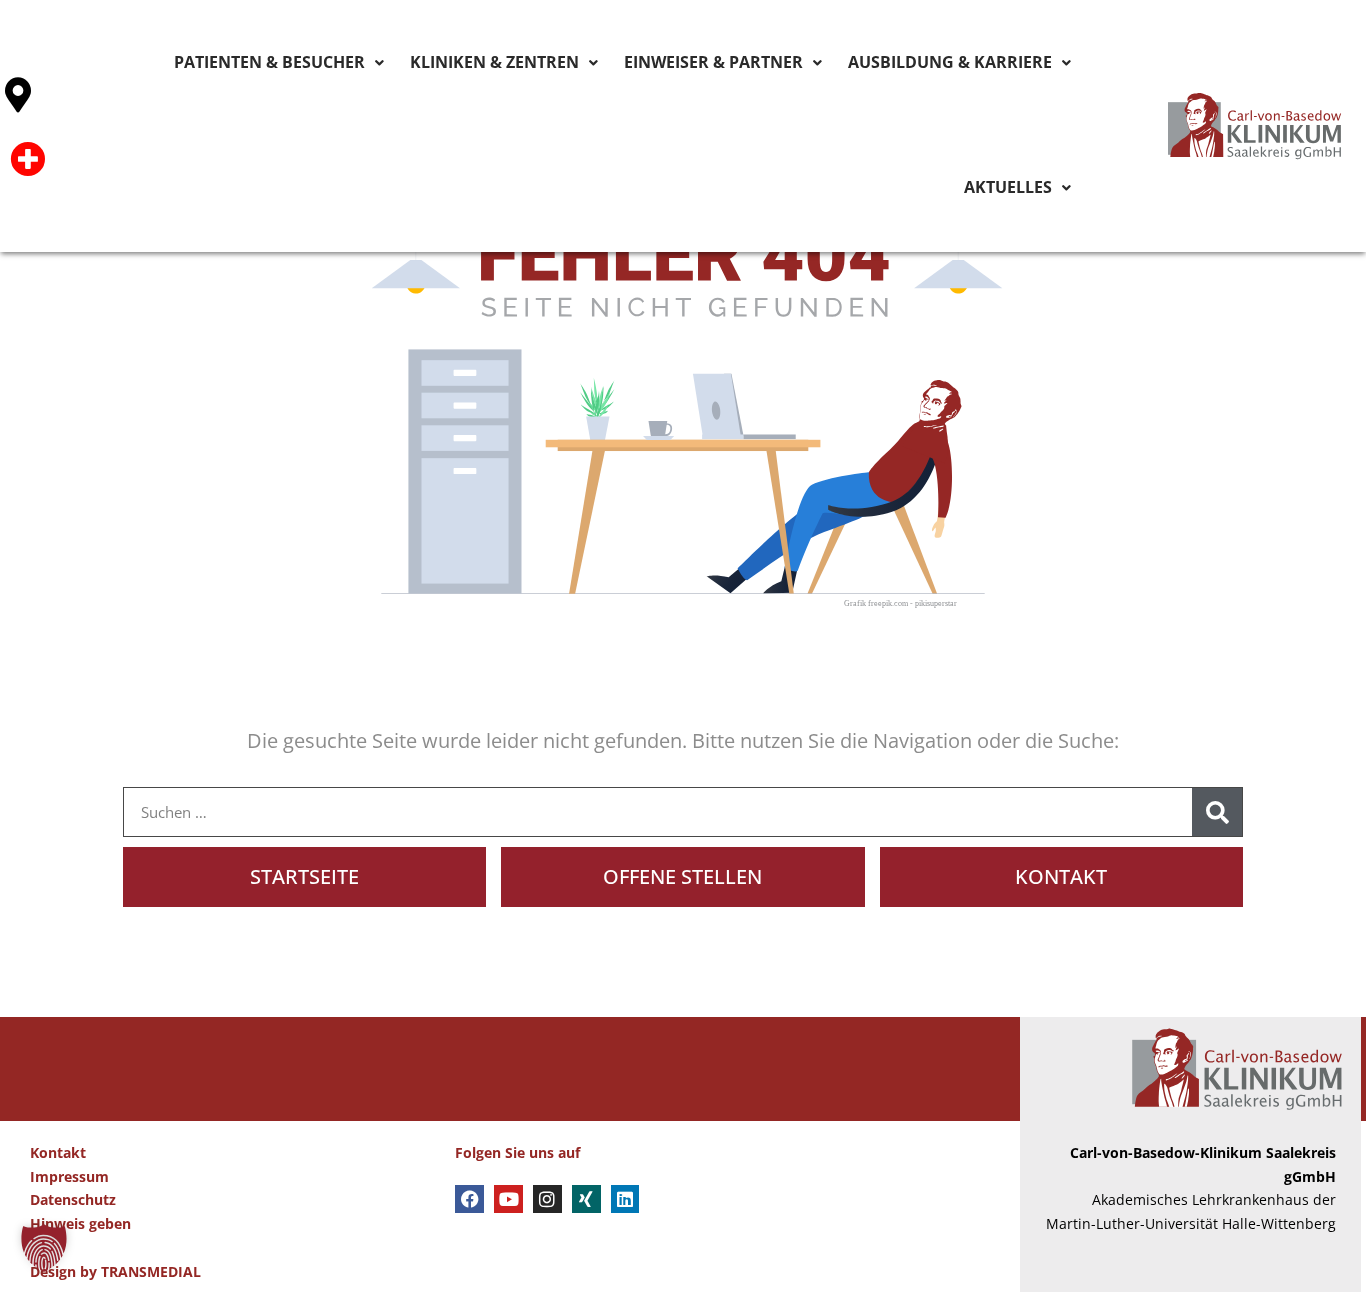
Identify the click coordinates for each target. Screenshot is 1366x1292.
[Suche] (1217, 812)
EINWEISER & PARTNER (668, 63)
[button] (44, 1248)
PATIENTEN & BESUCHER (300, 63)
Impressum (69, 1176)
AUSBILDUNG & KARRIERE (862, 63)
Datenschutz (73, 1199)
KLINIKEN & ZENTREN (486, 63)
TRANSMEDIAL (151, 1271)
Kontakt (58, 1152)
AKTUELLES (1019, 63)
